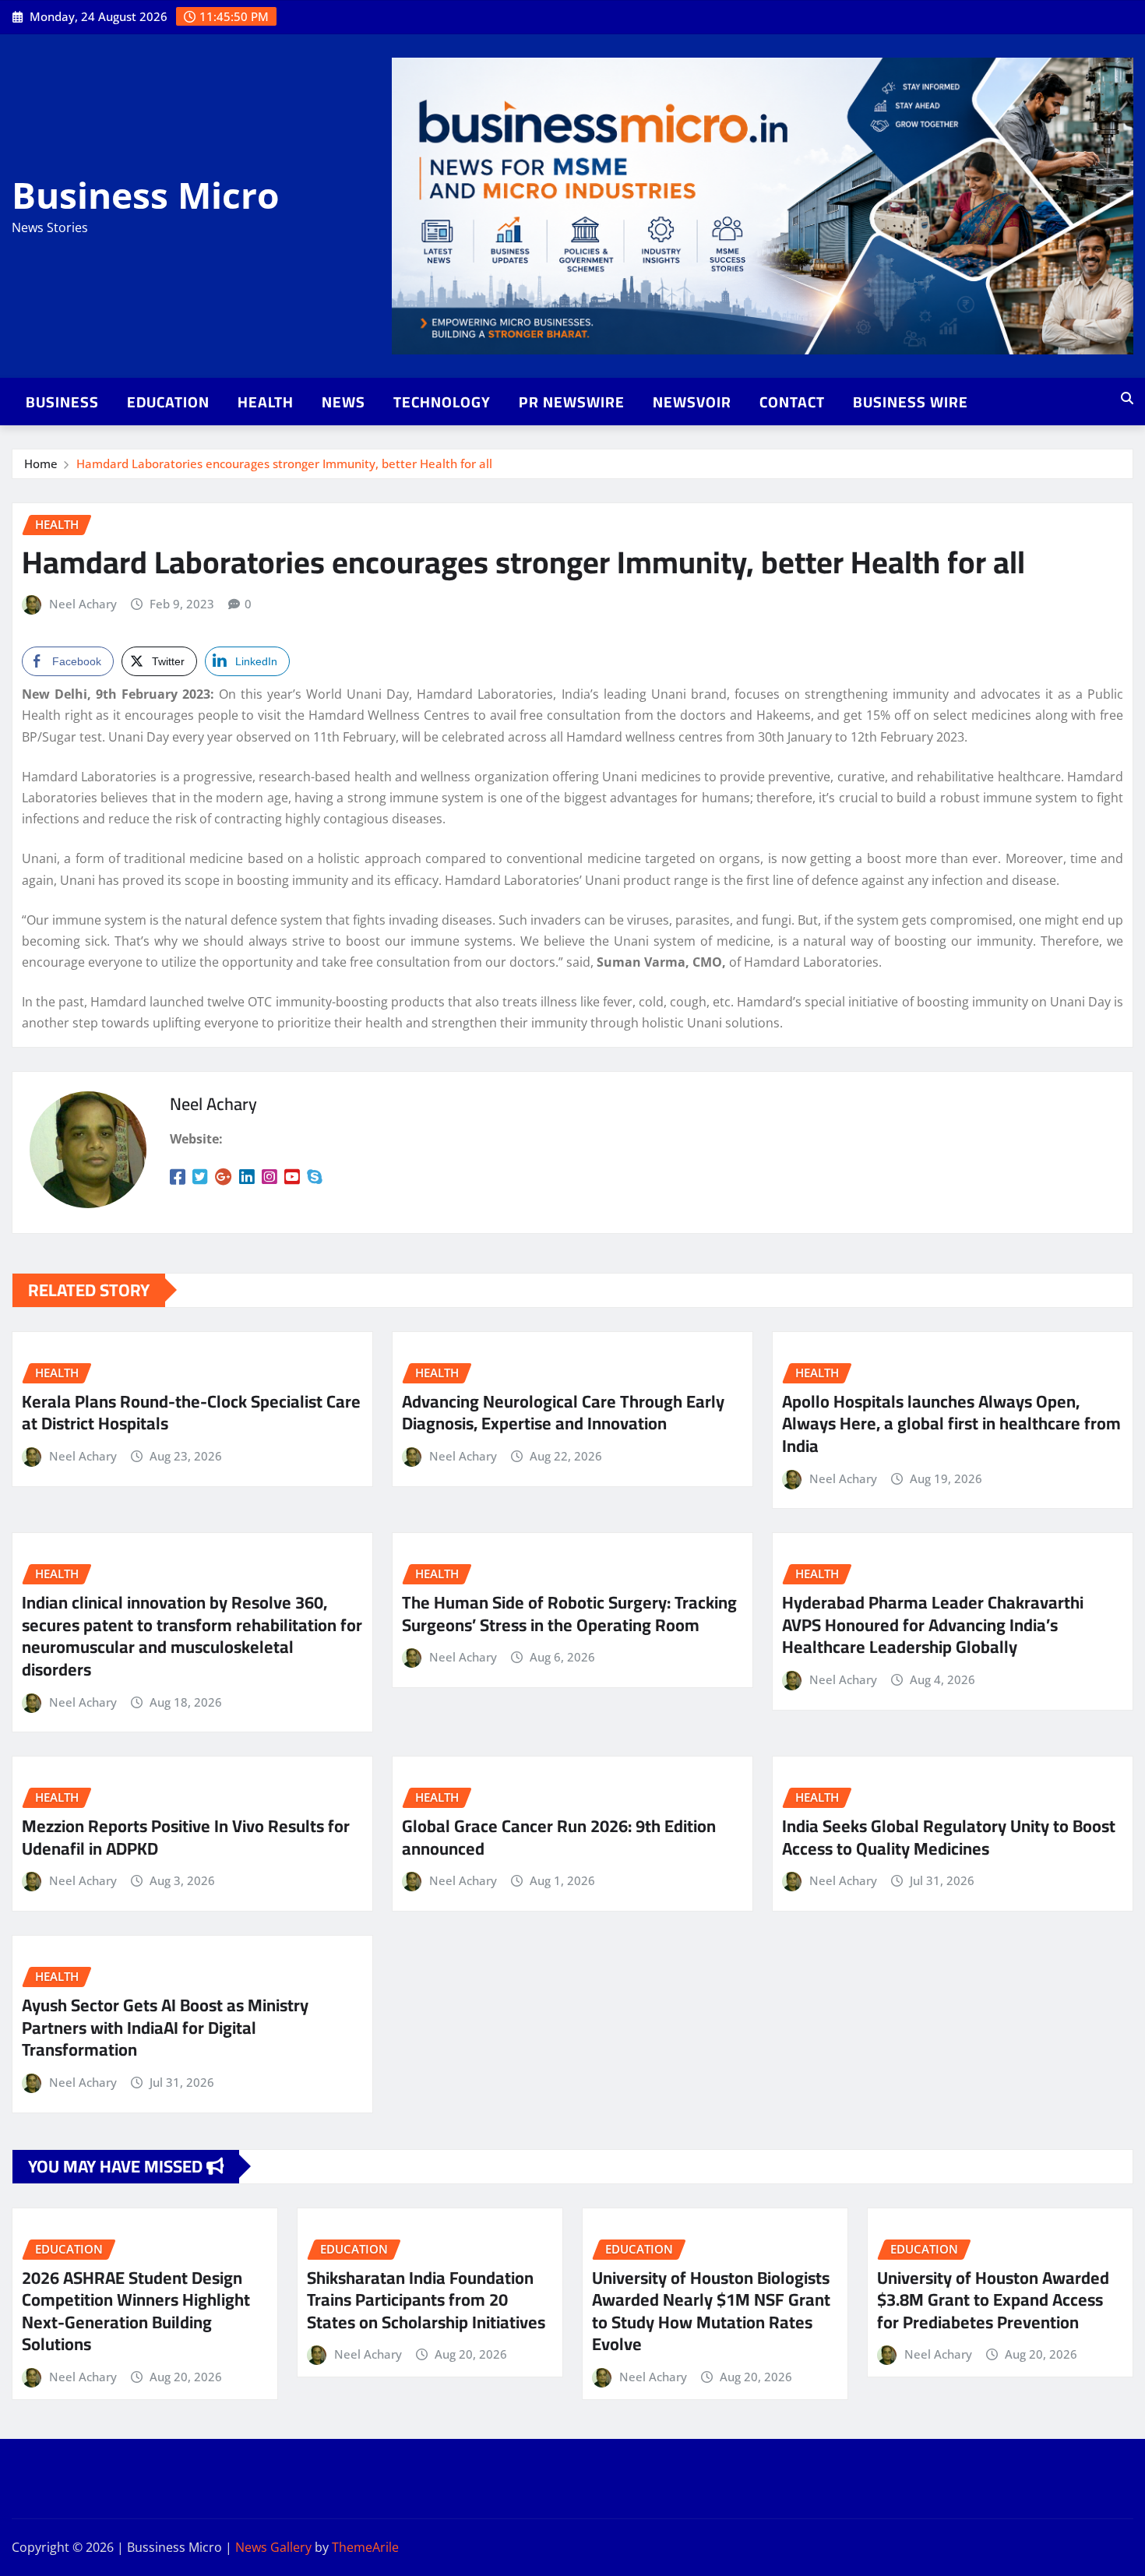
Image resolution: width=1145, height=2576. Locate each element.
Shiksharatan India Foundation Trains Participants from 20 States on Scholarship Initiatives (426, 2300)
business (62, 402)
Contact (792, 402)
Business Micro (145, 195)
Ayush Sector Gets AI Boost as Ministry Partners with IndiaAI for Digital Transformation (165, 2027)
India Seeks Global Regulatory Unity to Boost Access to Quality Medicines (949, 1837)
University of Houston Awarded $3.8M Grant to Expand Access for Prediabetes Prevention (993, 2300)
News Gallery (273, 2547)
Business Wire (911, 402)
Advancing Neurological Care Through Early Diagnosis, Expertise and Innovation (563, 1413)
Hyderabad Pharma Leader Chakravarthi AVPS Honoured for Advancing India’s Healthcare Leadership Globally (933, 1625)
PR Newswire (572, 402)
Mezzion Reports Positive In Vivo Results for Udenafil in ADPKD (186, 1837)
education (168, 402)
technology (442, 402)
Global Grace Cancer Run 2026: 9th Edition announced (559, 1837)
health (266, 402)
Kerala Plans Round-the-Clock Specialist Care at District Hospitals (191, 1413)
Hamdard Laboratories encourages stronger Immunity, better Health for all (284, 463)
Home (41, 463)
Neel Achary (83, 604)
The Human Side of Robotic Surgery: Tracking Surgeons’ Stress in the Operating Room (569, 1614)
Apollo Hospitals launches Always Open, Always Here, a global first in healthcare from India (951, 1424)
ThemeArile (365, 2547)
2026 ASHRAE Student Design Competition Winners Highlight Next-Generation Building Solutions (136, 2311)
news (343, 402)
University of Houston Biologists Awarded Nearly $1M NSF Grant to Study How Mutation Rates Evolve (711, 2311)
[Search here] (1127, 398)
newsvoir (692, 402)
